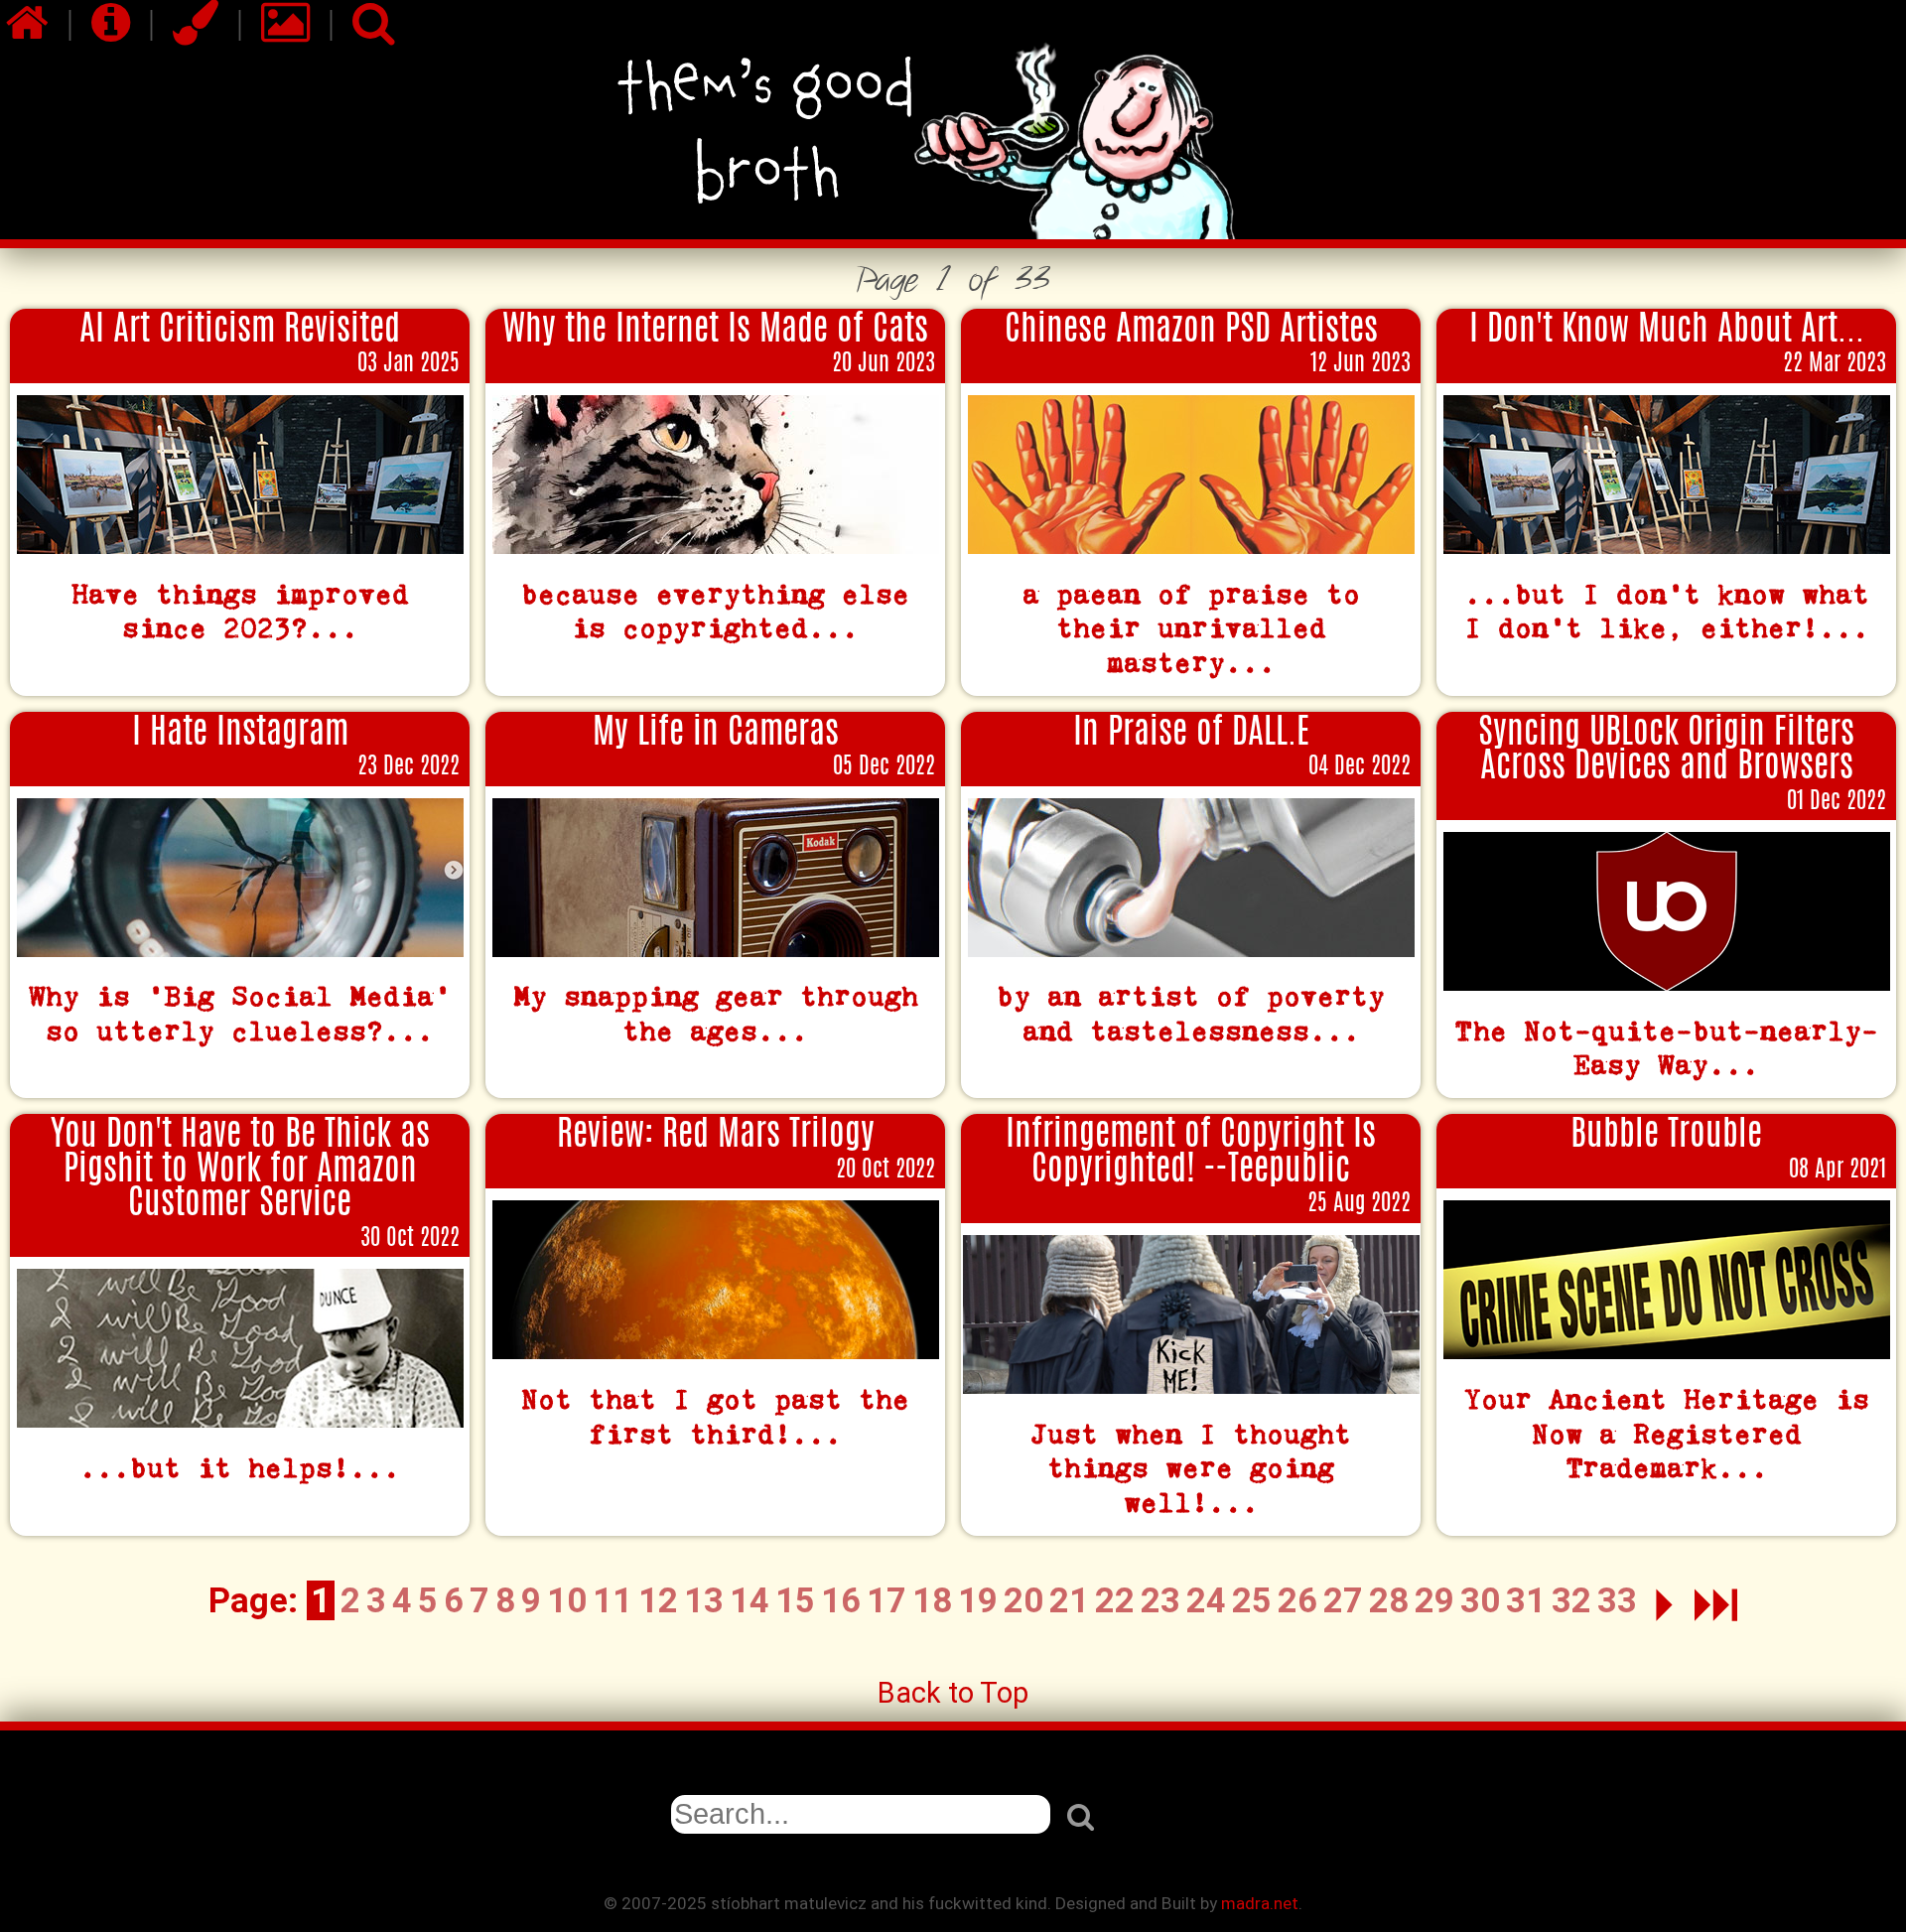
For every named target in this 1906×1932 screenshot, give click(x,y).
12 (658, 1600)
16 (841, 1600)
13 (704, 1600)
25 (1252, 1600)
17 (886, 1600)
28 (1389, 1600)
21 (1069, 1600)
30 (1480, 1600)
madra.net (1260, 1903)
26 (1297, 1600)
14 (749, 1600)
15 (795, 1600)
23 (1160, 1600)
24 (1206, 1600)
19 (978, 1600)
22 (1115, 1600)
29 (1434, 1600)
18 (932, 1600)
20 (1023, 1600)
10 (567, 1600)
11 (613, 1600)
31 (1526, 1600)
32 (1571, 1600)
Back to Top (953, 1693)
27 (1343, 1600)
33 (1617, 1600)
